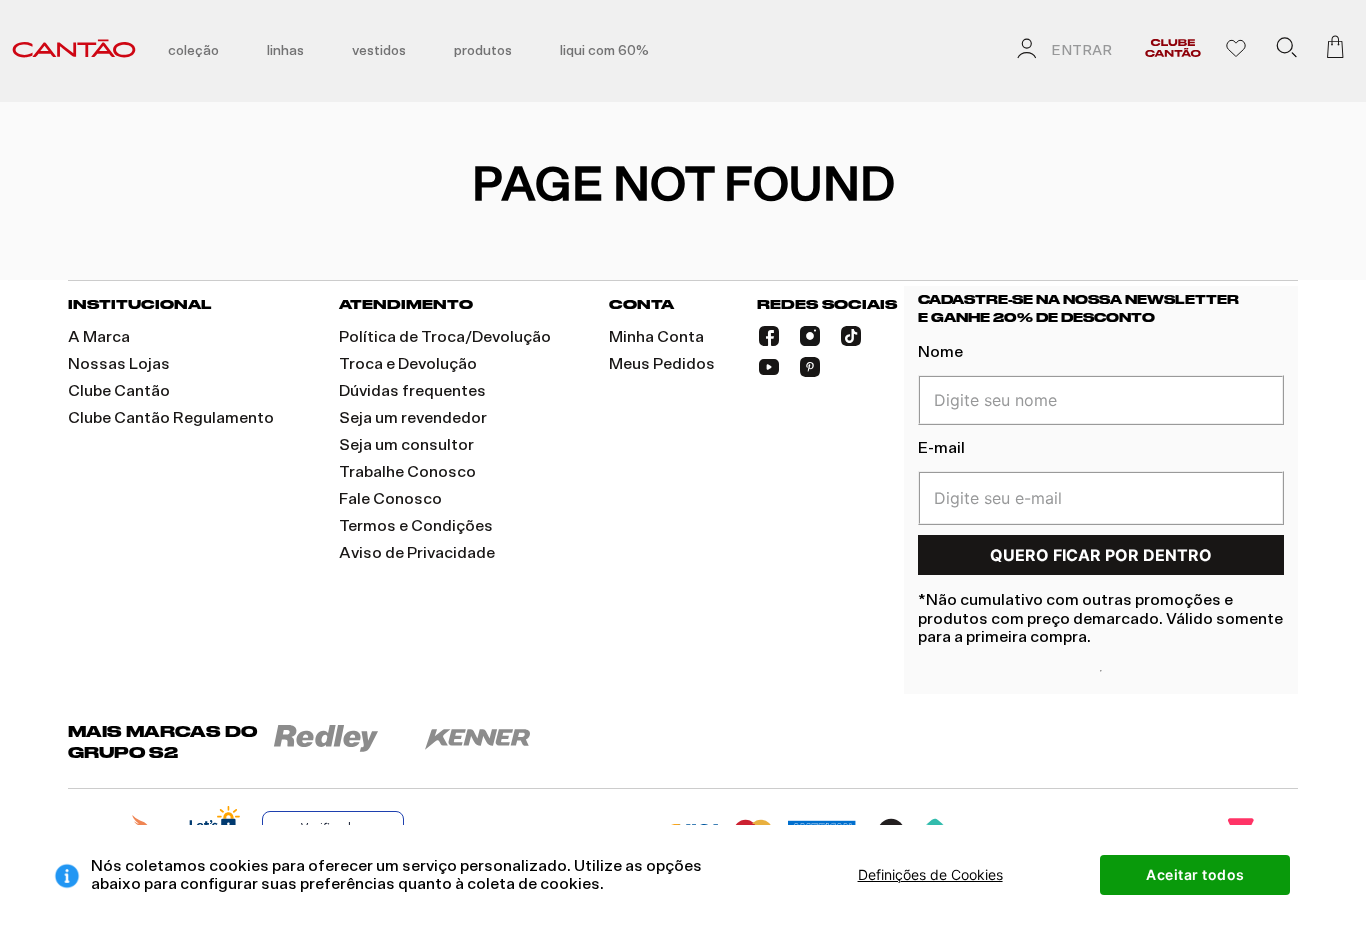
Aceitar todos (1195, 874)
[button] (1286, 51)
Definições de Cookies (930, 874)
